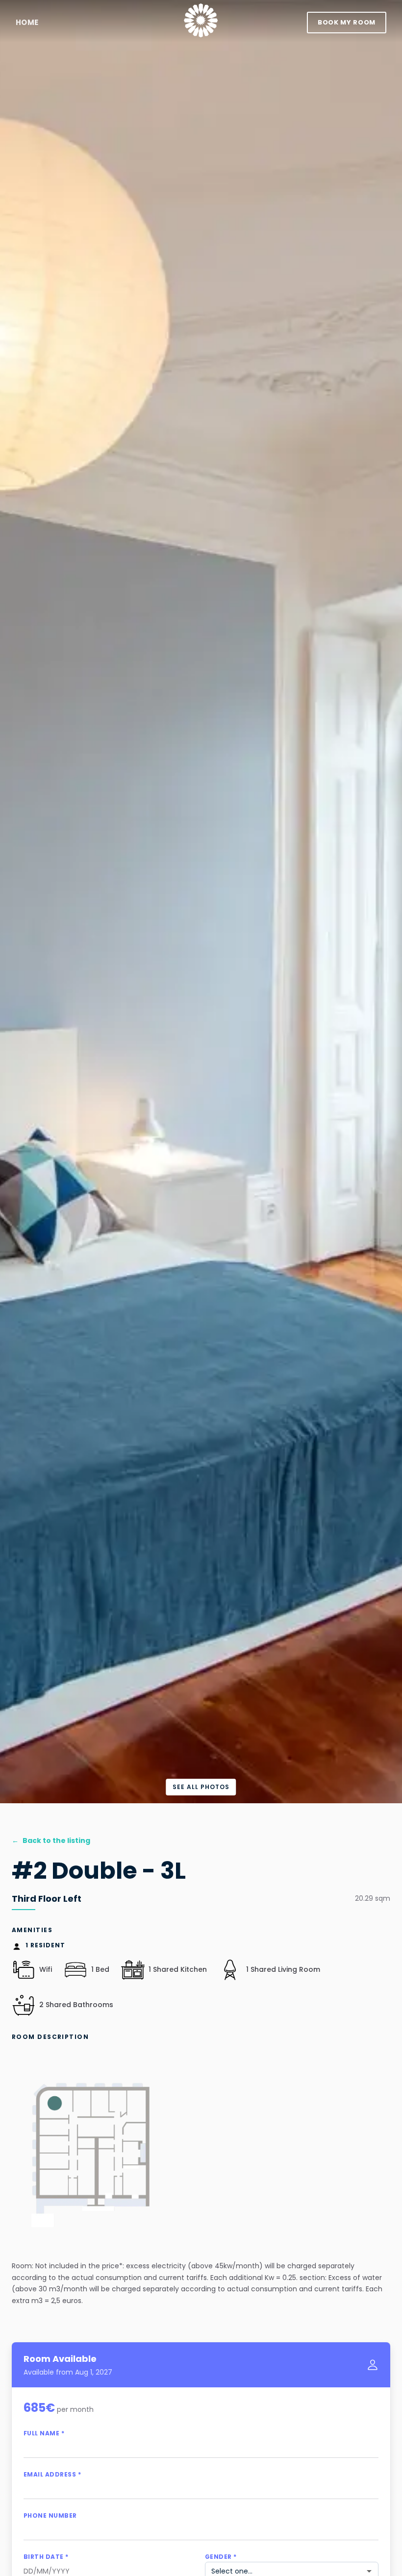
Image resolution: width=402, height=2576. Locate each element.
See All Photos (201, 1787)
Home (27, 22)
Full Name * (44, 2433)
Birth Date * (46, 2557)
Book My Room (347, 22)
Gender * (221, 2557)
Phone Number (50, 2515)
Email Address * (52, 2474)
